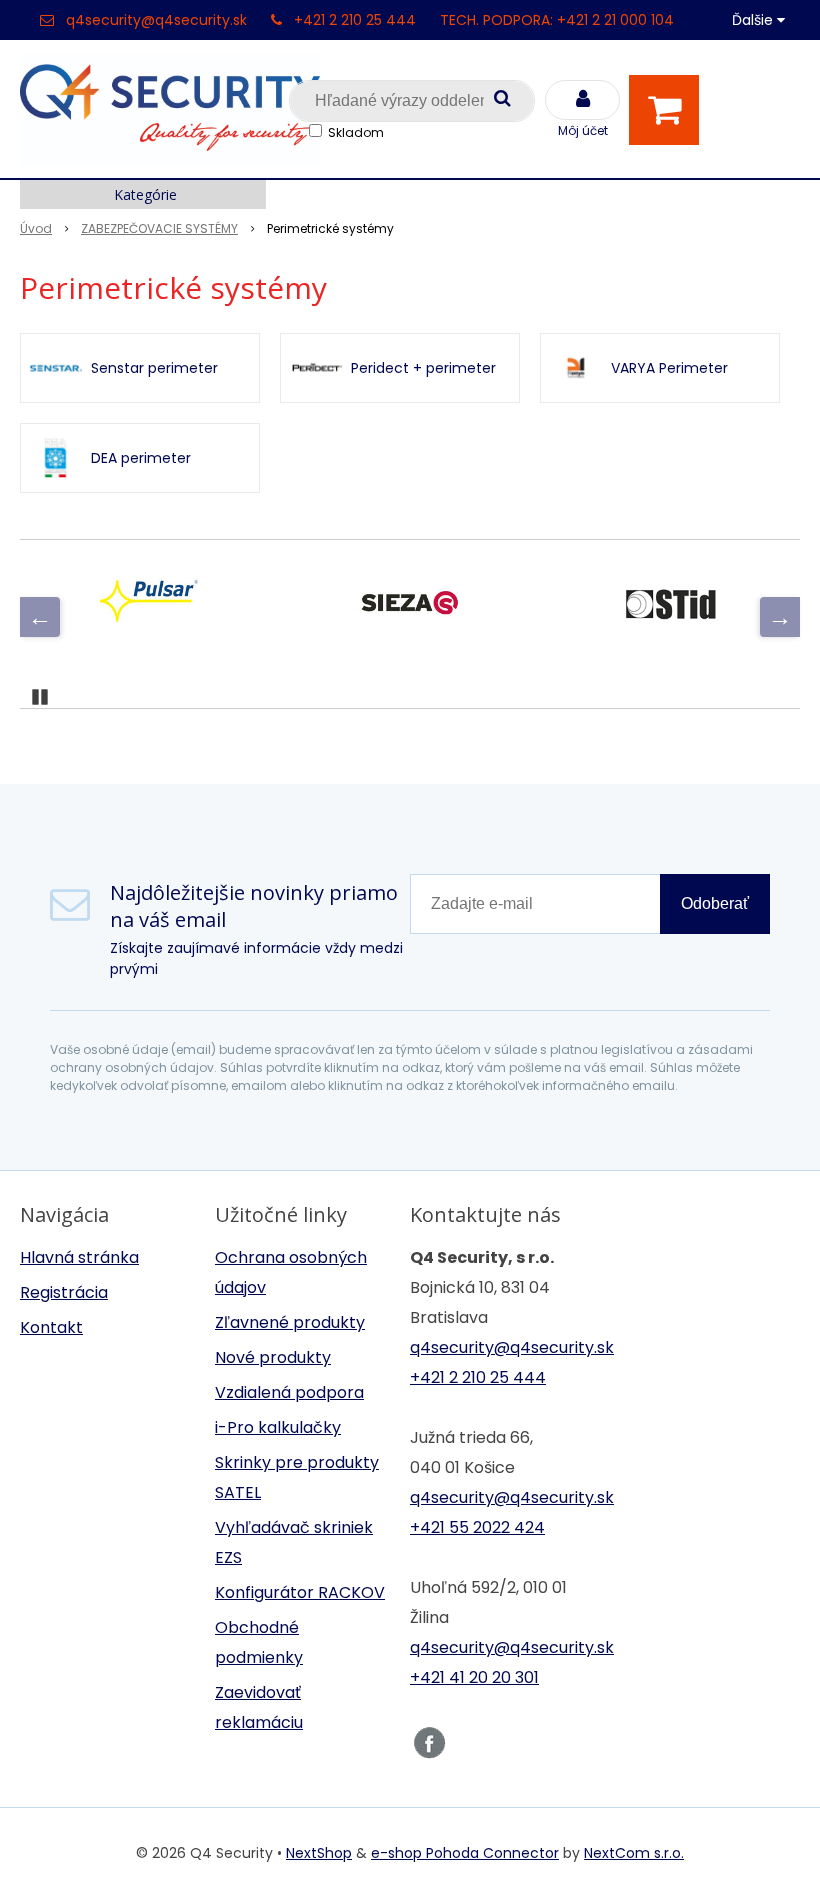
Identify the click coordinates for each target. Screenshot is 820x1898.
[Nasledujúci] (780, 617)
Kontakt (51, 1327)
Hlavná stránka (79, 1257)
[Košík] (669, 110)
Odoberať (715, 903)
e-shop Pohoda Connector (465, 1853)
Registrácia (64, 1292)
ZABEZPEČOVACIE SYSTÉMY (159, 228)
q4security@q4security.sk (156, 20)
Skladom (356, 132)
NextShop (319, 1853)
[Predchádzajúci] (40, 617)
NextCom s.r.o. (634, 1853)
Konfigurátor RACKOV (300, 1592)
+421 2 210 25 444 (355, 20)
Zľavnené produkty (290, 1322)
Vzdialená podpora (289, 1392)
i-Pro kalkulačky (278, 1427)
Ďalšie (754, 20)
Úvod (36, 228)
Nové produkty (273, 1357)
